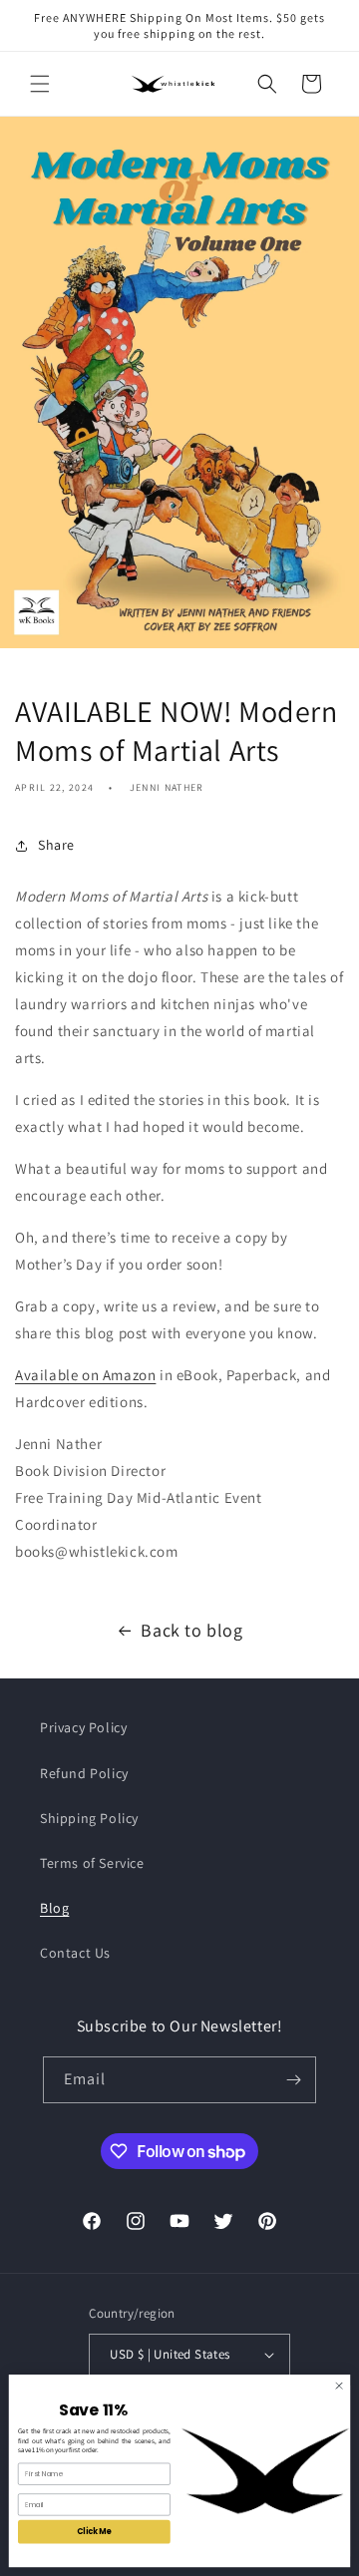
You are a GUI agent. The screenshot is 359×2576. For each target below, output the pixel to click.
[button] (40, 84)
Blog (54, 1908)
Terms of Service (92, 1863)
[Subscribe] (293, 2080)
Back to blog (191, 1630)
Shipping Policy (89, 1818)
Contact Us (75, 1953)
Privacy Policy (83, 1727)
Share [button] (56, 845)
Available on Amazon (85, 1375)
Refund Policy (84, 1773)
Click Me (94, 2532)
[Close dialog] (339, 2386)
